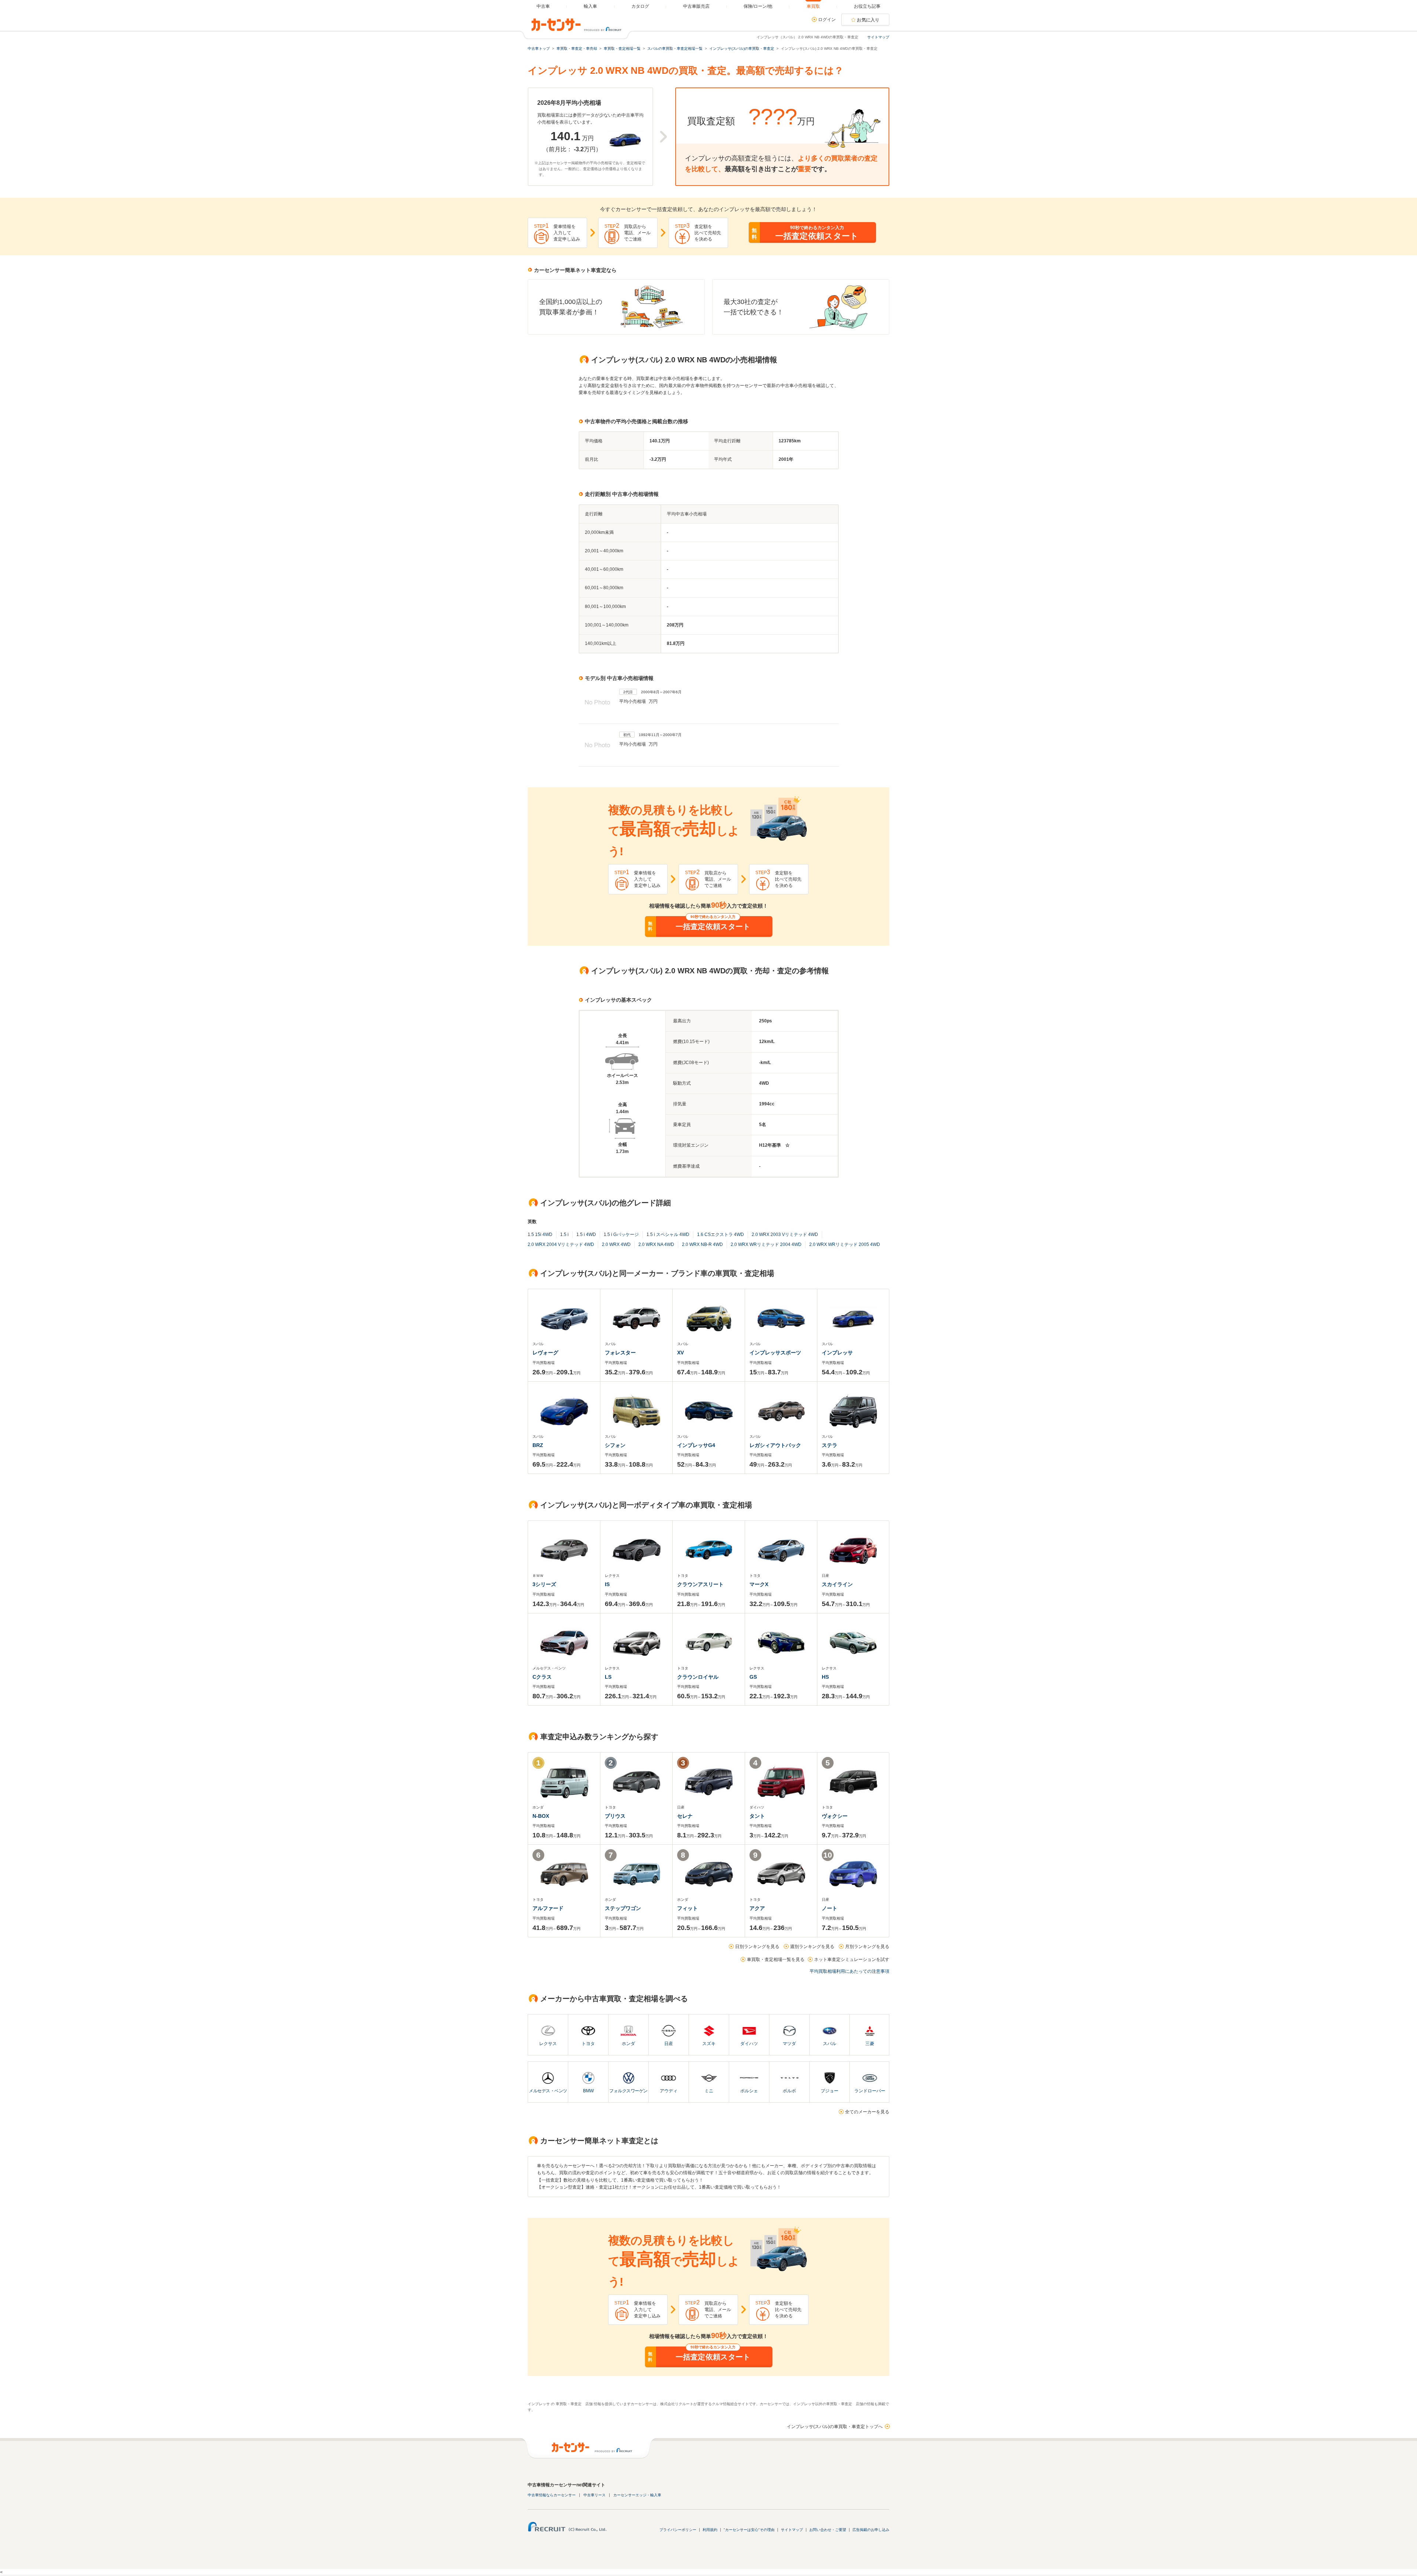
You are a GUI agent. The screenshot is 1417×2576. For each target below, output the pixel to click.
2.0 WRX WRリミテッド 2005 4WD (845, 1244)
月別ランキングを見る (867, 1947)
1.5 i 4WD (586, 1235)
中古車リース (594, 2495)
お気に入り (868, 20)
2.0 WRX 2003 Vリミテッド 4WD (785, 1235)
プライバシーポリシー (678, 2530)
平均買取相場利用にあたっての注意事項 (849, 1971)
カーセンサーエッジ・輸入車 (637, 2495)
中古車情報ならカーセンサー (552, 2495)
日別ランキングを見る (757, 1947)
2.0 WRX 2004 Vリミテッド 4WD (561, 1244)
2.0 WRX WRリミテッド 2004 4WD (766, 1244)
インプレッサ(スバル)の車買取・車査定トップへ (835, 2427)
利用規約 (710, 2530)
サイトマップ (878, 37)
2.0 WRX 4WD (616, 1244)
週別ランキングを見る (812, 1947)
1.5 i (564, 1235)
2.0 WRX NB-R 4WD (702, 1244)
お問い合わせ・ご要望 (828, 2530)
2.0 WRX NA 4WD (656, 1244)
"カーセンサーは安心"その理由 (749, 2530)
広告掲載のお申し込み (871, 2530)
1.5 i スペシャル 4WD (668, 1235)
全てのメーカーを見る (867, 2112)
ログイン (827, 20)
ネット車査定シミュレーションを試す (852, 1959)
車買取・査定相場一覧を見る (776, 1959)
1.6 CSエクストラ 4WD (720, 1235)
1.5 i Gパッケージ (621, 1235)
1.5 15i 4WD (540, 1235)
